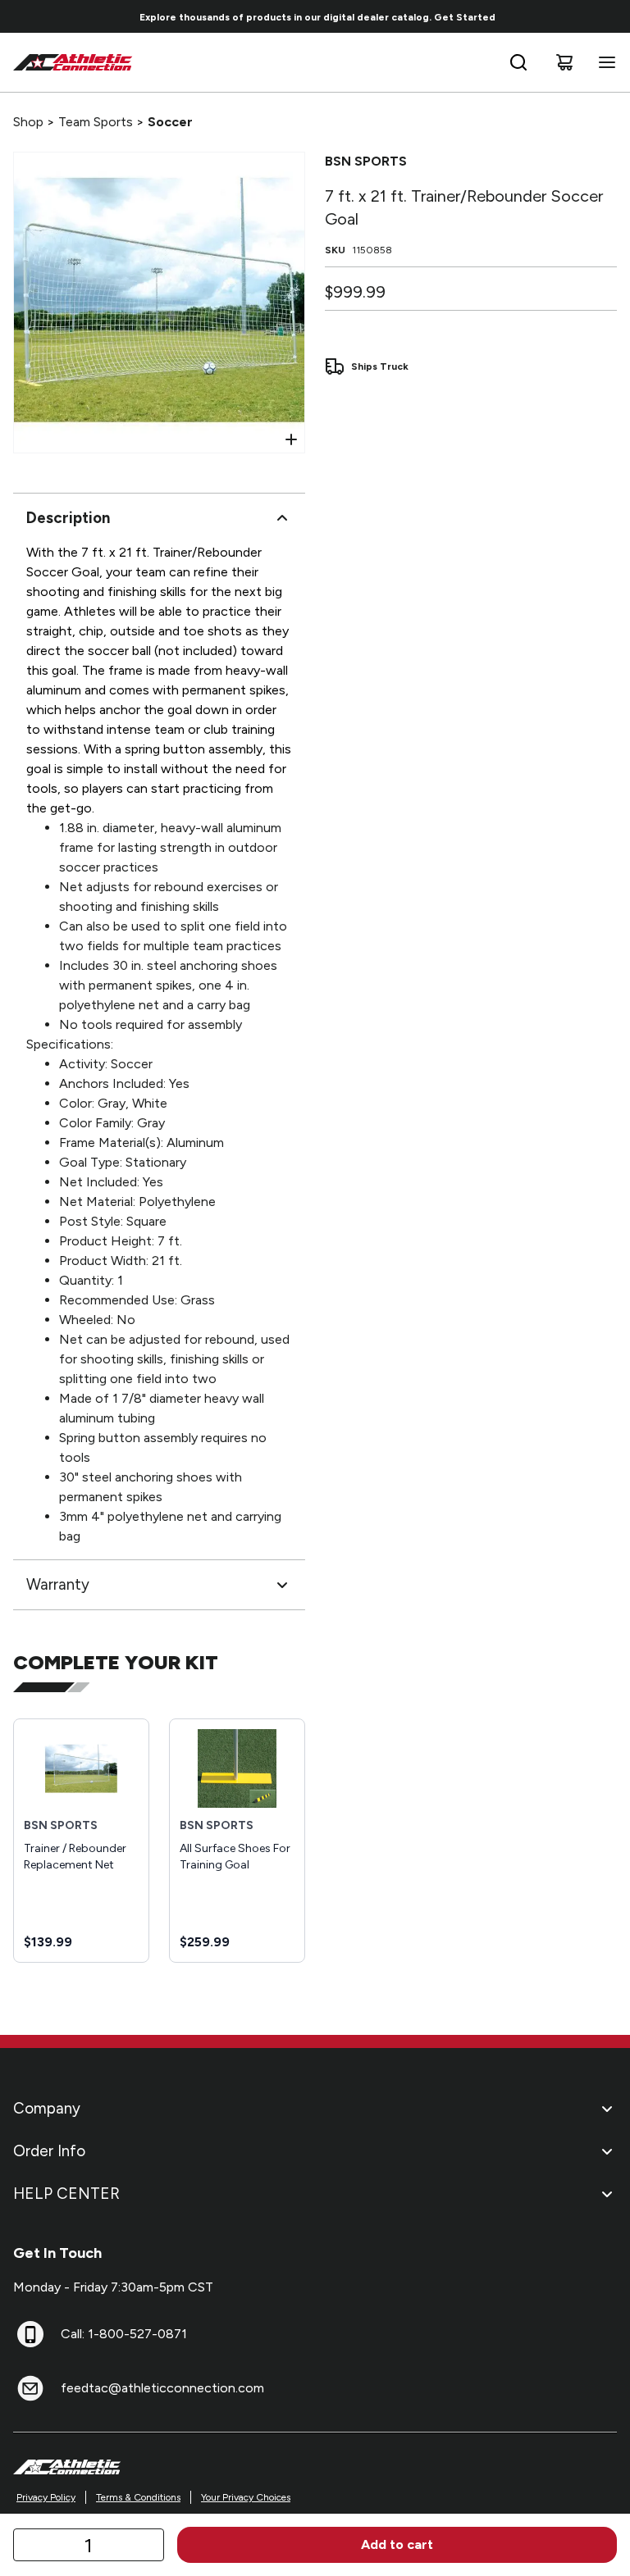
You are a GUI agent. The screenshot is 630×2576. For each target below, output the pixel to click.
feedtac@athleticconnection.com (162, 2388)
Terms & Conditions (138, 2497)
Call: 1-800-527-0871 (124, 2334)
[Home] (73, 62)
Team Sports (96, 122)
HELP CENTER (66, 2194)
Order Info (49, 2151)
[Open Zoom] (291, 439)
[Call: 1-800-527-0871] (30, 2334)
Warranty (58, 1584)
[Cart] (564, 62)
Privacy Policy (46, 2497)
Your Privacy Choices (246, 2497)
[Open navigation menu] (604, 62)
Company (47, 2108)
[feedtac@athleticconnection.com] (30, 2388)
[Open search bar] (518, 62)
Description (68, 518)
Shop (28, 122)
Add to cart (397, 2544)
